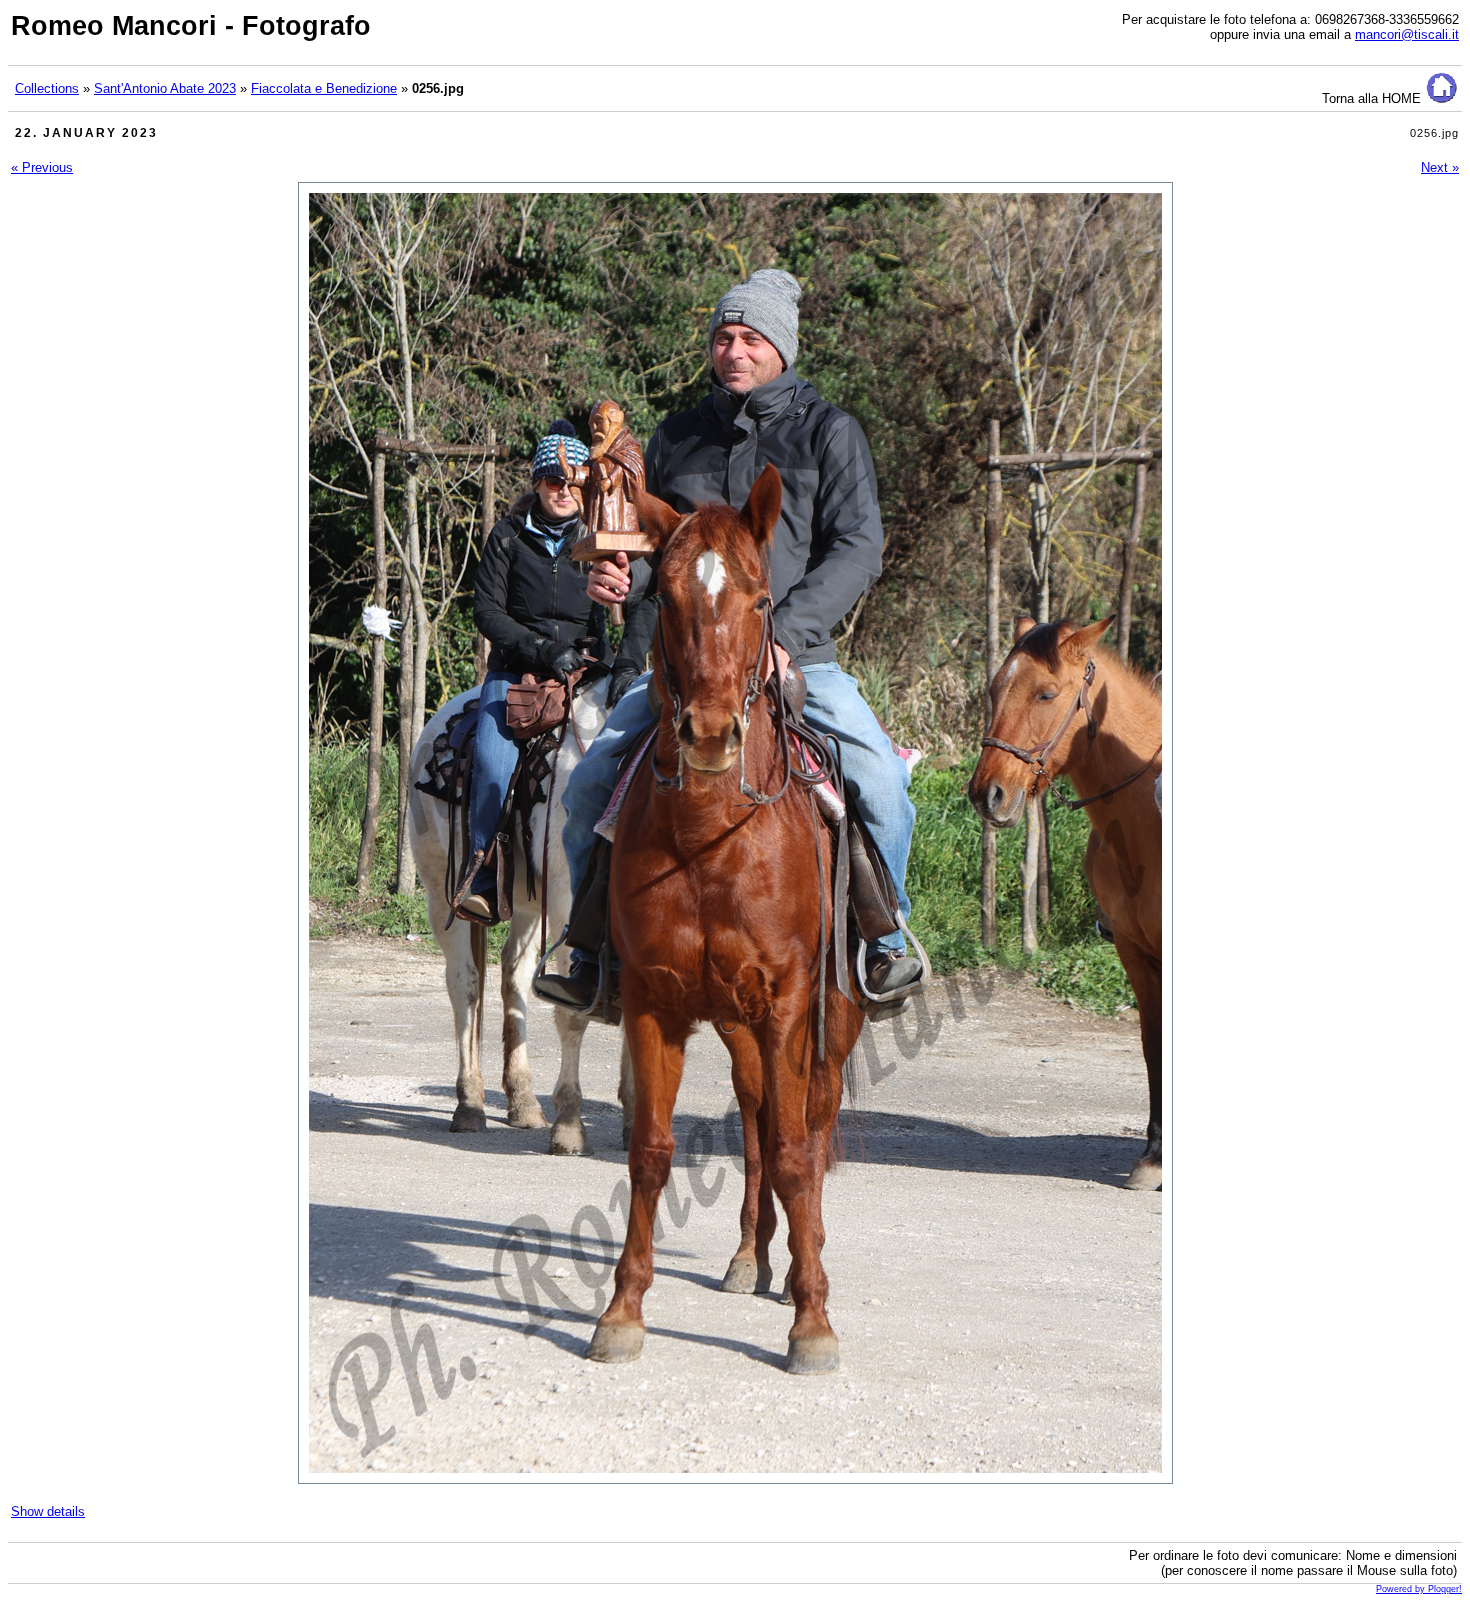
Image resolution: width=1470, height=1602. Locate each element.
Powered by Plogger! (1419, 1589)
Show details (48, 1511)
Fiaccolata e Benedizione (324, 88)
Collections (47, 88)
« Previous (42, 167)
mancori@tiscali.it (1407, 34)
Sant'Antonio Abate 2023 (165, 88)
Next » (1440, 167)
